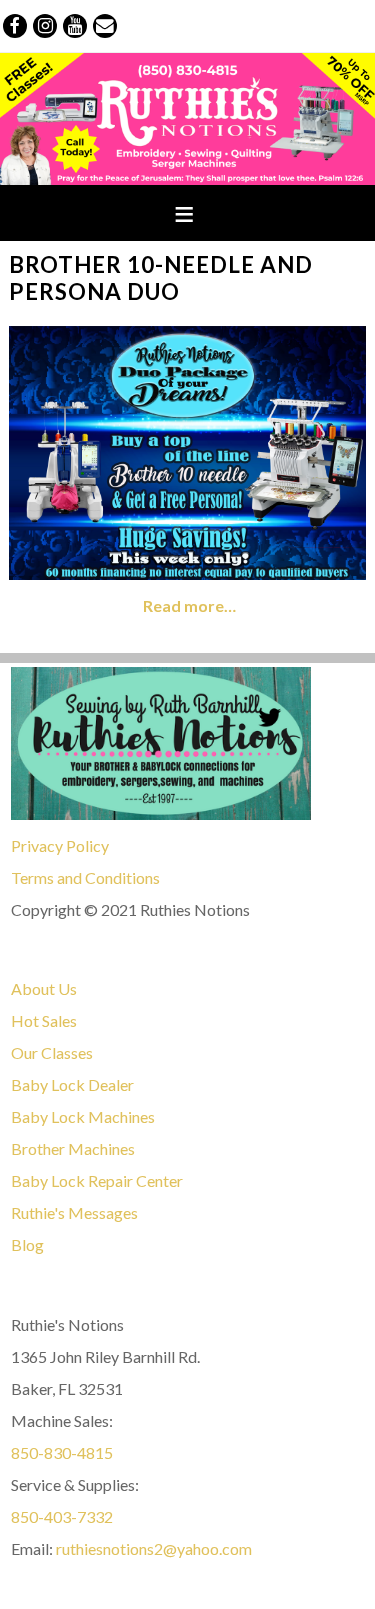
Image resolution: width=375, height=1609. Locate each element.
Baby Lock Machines (83, 1116)
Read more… (189, 605)
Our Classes (52, 1052)
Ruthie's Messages (74, 1212)
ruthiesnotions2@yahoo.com (154, 1548)
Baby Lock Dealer (72, 1084)
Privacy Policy (60, 845)
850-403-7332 (62, 1516)
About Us (44, 988)
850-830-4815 (62, 1452)
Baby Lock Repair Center (97, 1180)
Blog (27, 1244)
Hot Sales (44, 1020)
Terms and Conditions (85, 877)
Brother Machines (73, 1148)
